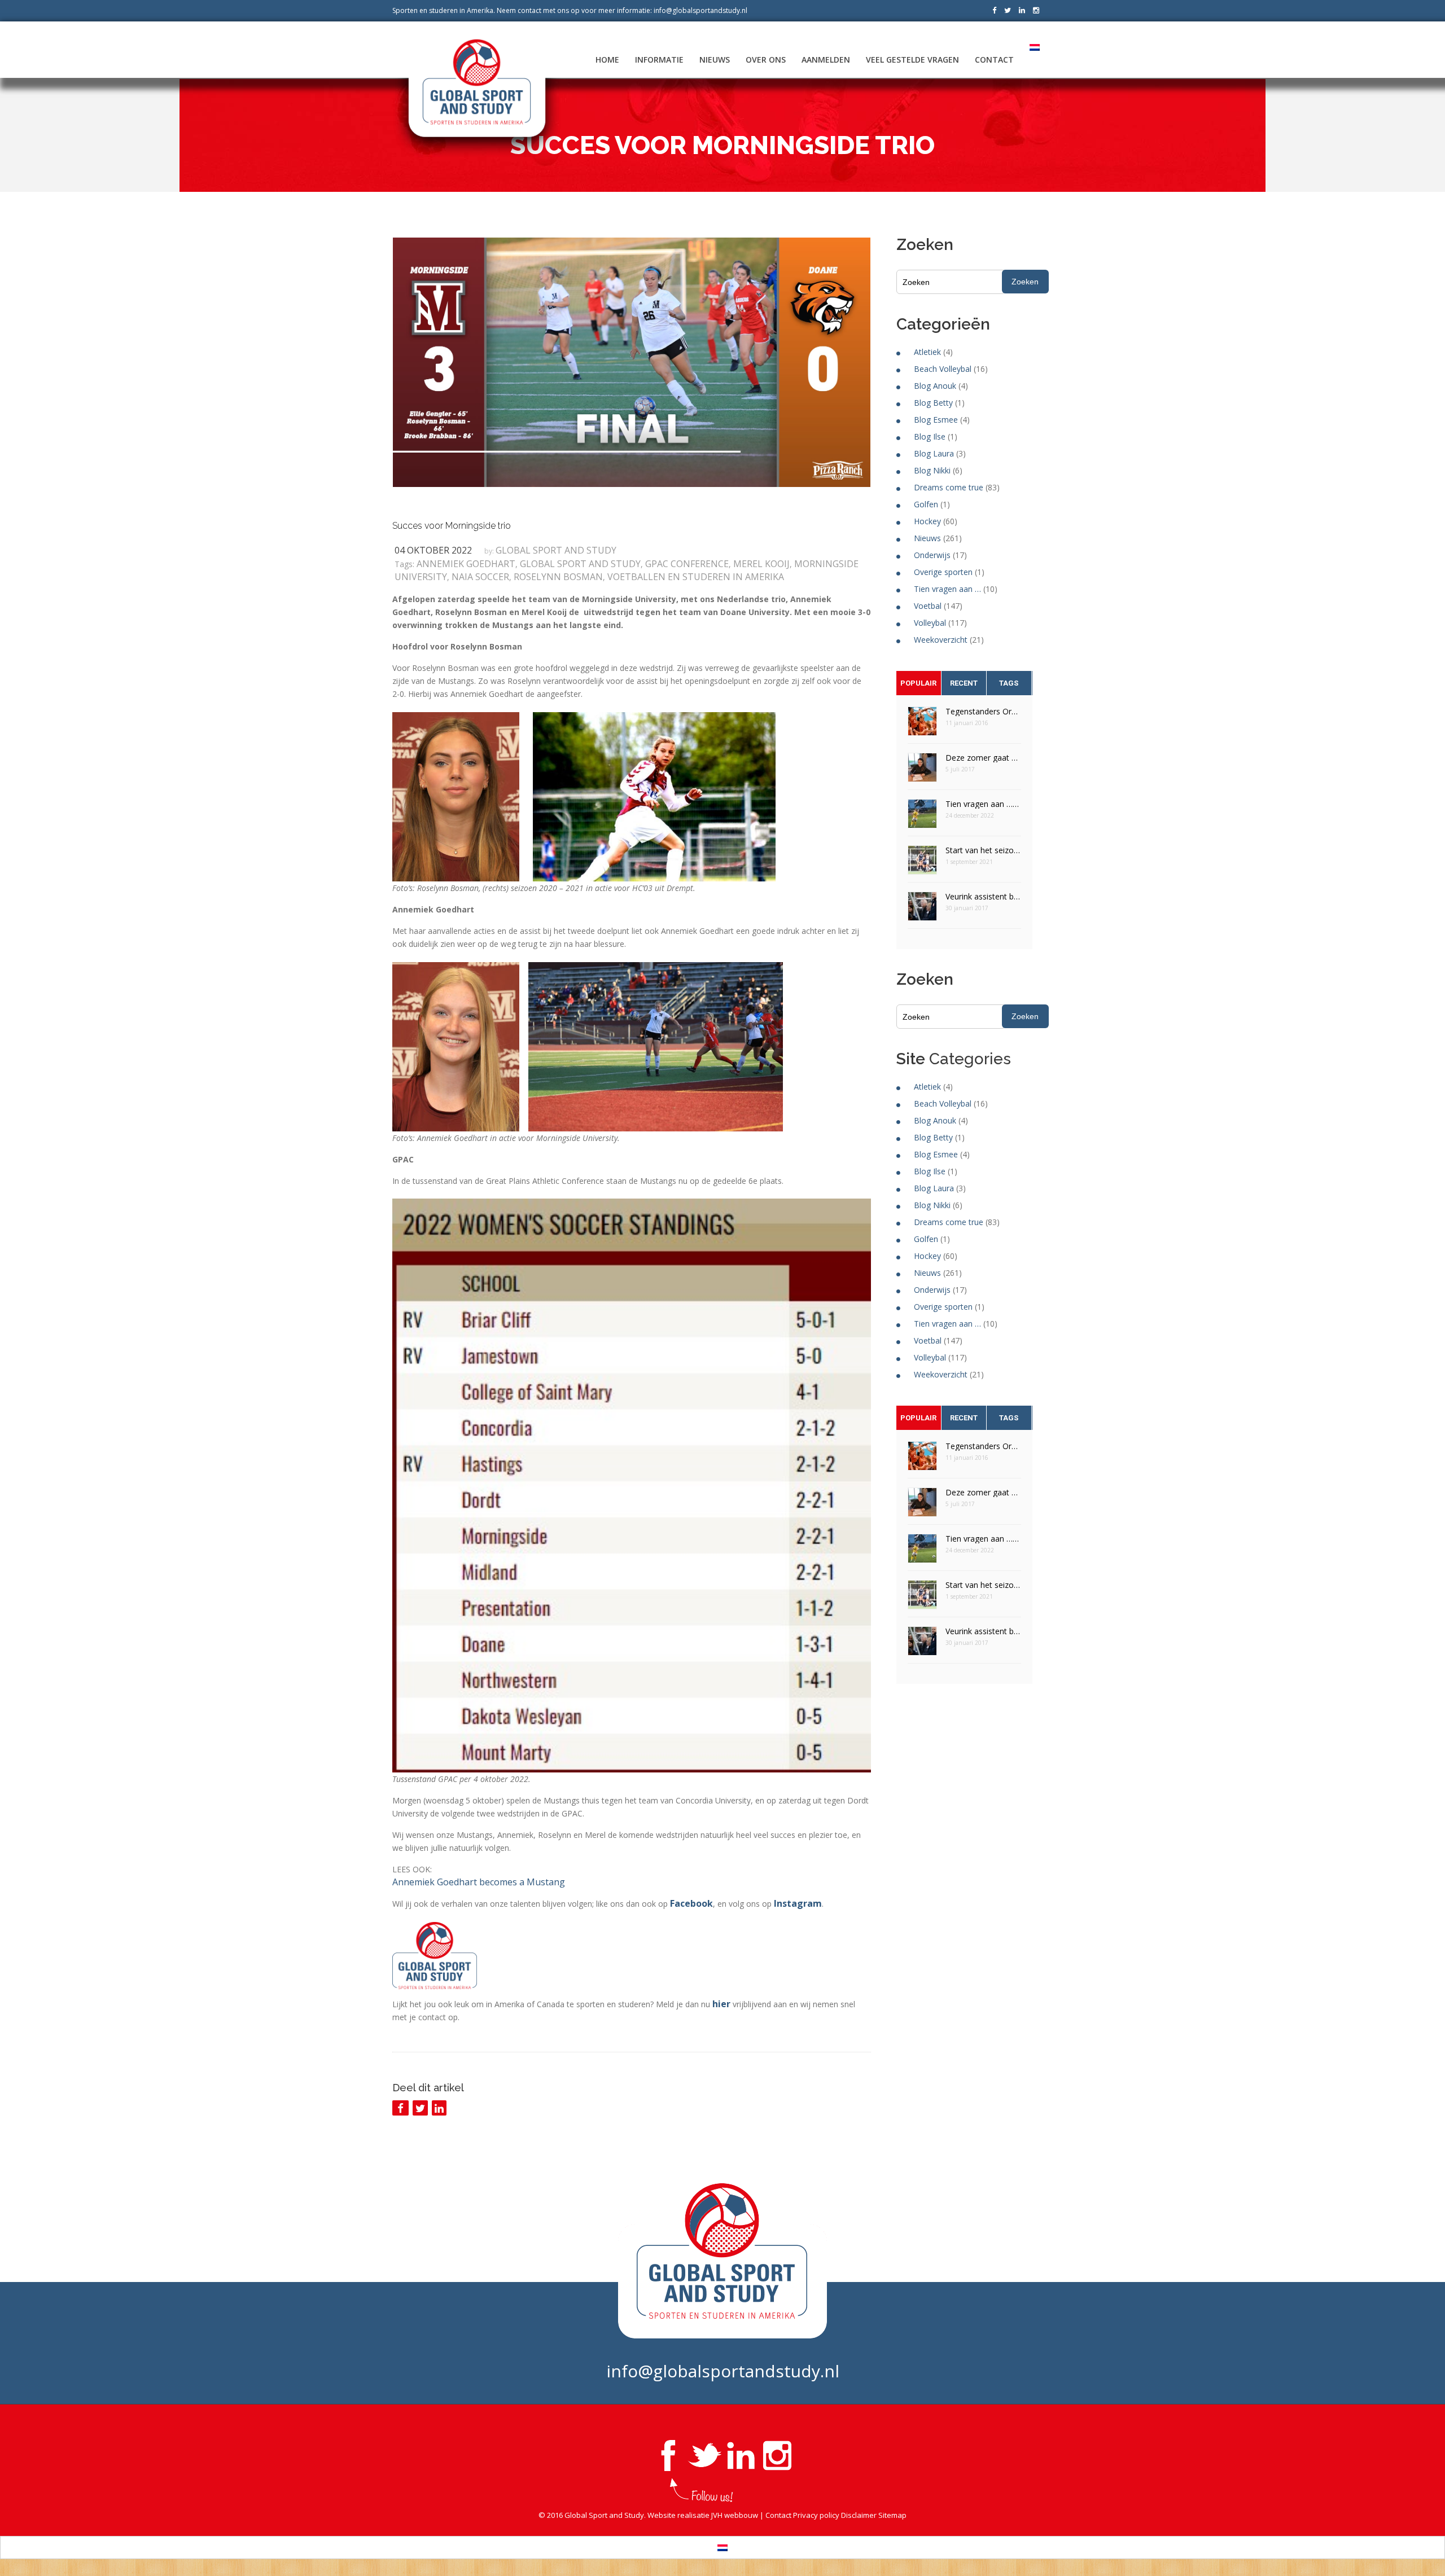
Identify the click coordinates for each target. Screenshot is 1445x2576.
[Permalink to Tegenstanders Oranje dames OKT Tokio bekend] (922, 725)
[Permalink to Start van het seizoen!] (922, 864)
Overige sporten (943, 572)
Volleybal (930, 623)
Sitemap (892, 2515)
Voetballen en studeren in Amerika (696, 577)
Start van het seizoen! (983, 850)
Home (607, 60)
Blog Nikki (932, 470)
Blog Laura (934, 453)
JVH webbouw (735, 2515)
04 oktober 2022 (433, 550)
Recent (964, 683)
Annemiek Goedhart (466, 564)
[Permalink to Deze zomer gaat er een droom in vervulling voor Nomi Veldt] (922, 771)
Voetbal (928, 606)
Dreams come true (949, 487)
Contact (994, 60)
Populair (918, 683)
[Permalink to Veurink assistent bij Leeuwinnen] (922, 910)
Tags (1009, 683)
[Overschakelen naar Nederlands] (722, 2548)
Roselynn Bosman (558, 577)
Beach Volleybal (943, 369)
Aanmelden (826, 60)
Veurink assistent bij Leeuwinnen (983, 896)
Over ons (766, 60)
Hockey (927, 521)
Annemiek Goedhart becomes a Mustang (479, 1882)
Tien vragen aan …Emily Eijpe (983, 804)
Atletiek (927, 352)
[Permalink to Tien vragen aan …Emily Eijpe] (922, 817)
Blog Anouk (935, 386)
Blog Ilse (930, 436)
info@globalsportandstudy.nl (700, 10)
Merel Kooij (761, 564)
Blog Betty (933, 403)
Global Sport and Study (556, 550)
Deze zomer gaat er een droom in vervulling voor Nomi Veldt (983, 758)
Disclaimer (859, 2515)
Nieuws (715, 60)
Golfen (926, 504)
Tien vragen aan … (947, 589)
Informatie (659, 60)
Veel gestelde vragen (912, 60)
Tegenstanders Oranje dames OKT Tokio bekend (983, 711)
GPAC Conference (687, 564)
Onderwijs (932, 555)
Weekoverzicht (941, 640)
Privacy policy (816, 2515)
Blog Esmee (936, 420)
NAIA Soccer (480, 577)
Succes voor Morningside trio (452, 526)
